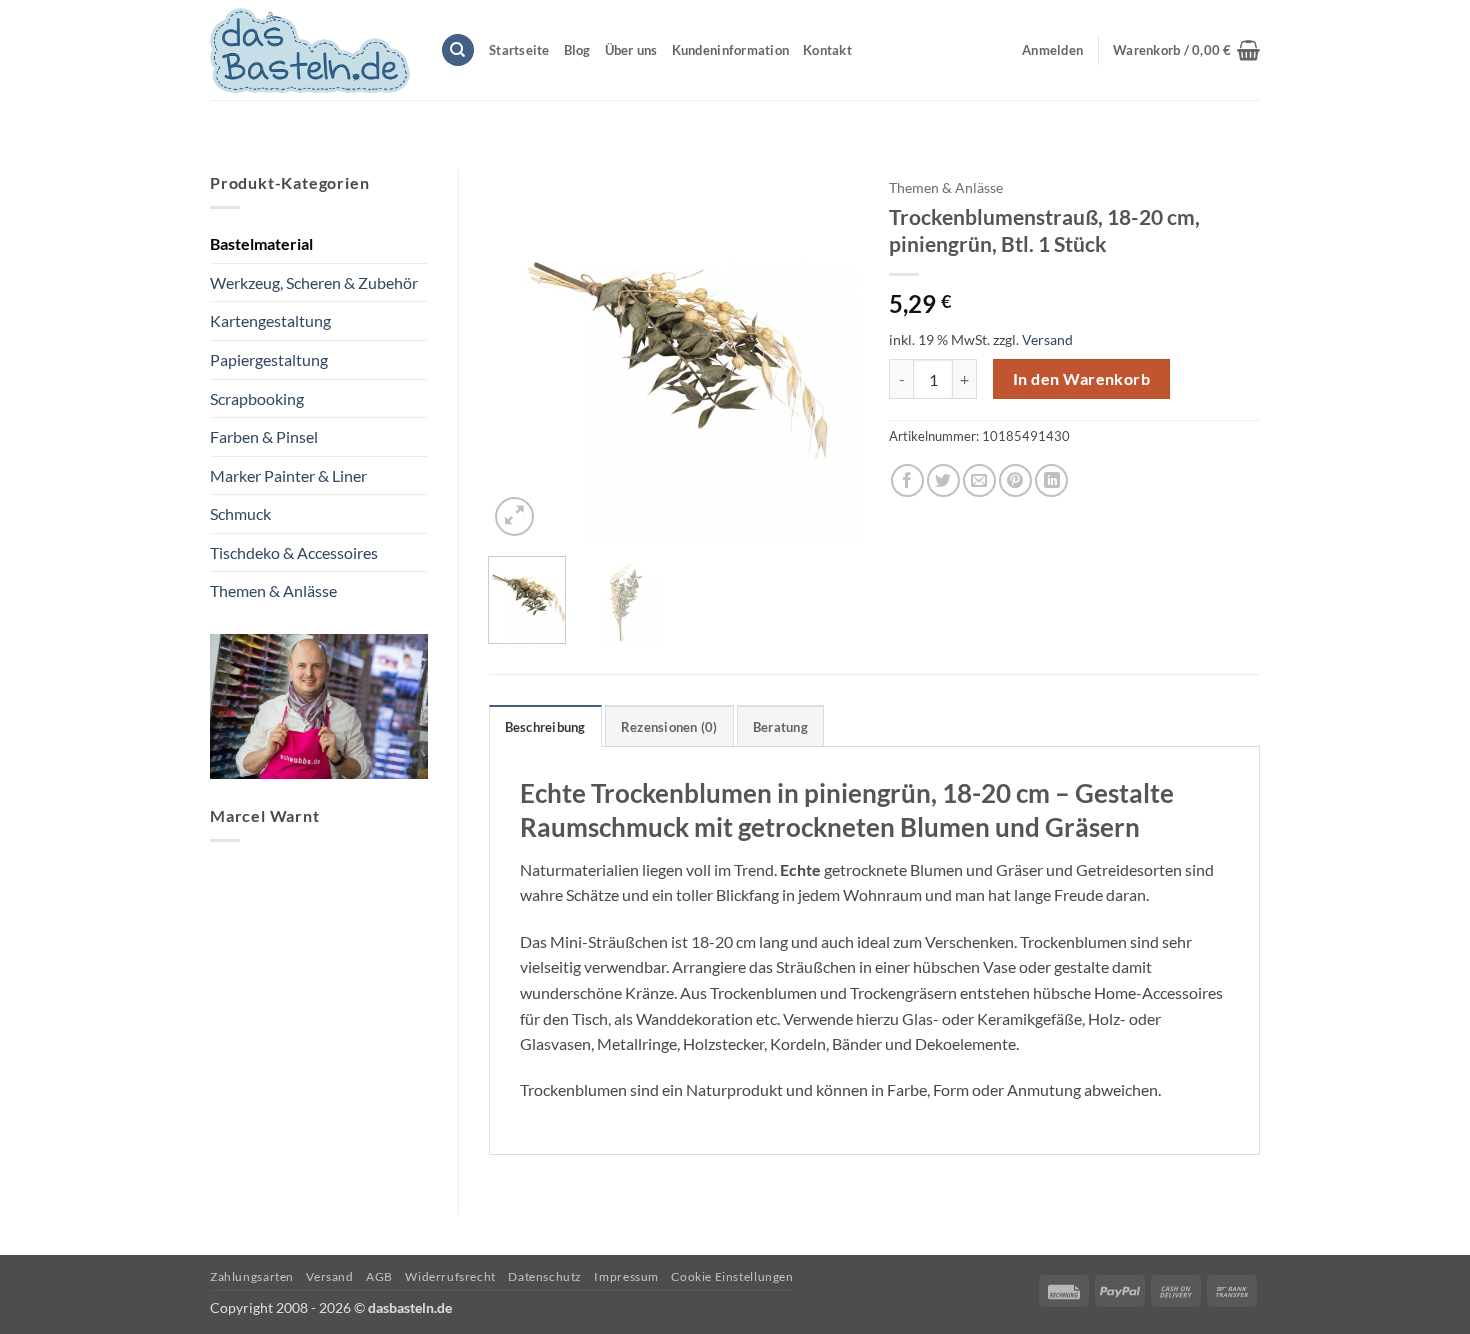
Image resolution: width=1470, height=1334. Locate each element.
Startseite (519, 50)
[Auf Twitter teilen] (943, 480)
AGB (379, 1276)
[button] (1186, 50)
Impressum (626, 1276)
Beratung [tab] (780, 727)
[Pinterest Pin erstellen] (1015, 480)
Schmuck (240, 513)
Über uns (631, 50)
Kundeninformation (730, 50)
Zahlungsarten (252, 1276)
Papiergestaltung (269, 359)
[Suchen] (458, 50)
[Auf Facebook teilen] (907, 480)
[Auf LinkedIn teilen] (1051, 480)
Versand (1047, 339)
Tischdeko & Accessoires (294, 552)
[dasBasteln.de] (310, 50)
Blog (577, 50)
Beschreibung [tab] (545, 727)
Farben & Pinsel (264, 436)
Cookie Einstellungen (732, 1276)
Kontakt (827, 50)
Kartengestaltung (270, 320)
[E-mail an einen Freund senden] (979, 480)
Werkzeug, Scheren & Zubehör (314, 282)
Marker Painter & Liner (288, 475)
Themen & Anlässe (273, 590)
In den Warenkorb (1081, 379)
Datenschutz (545, 1276)
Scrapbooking (257, 398)
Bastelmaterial (261, 243)
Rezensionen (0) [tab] (669, 727)
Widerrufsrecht (450, 1276)
